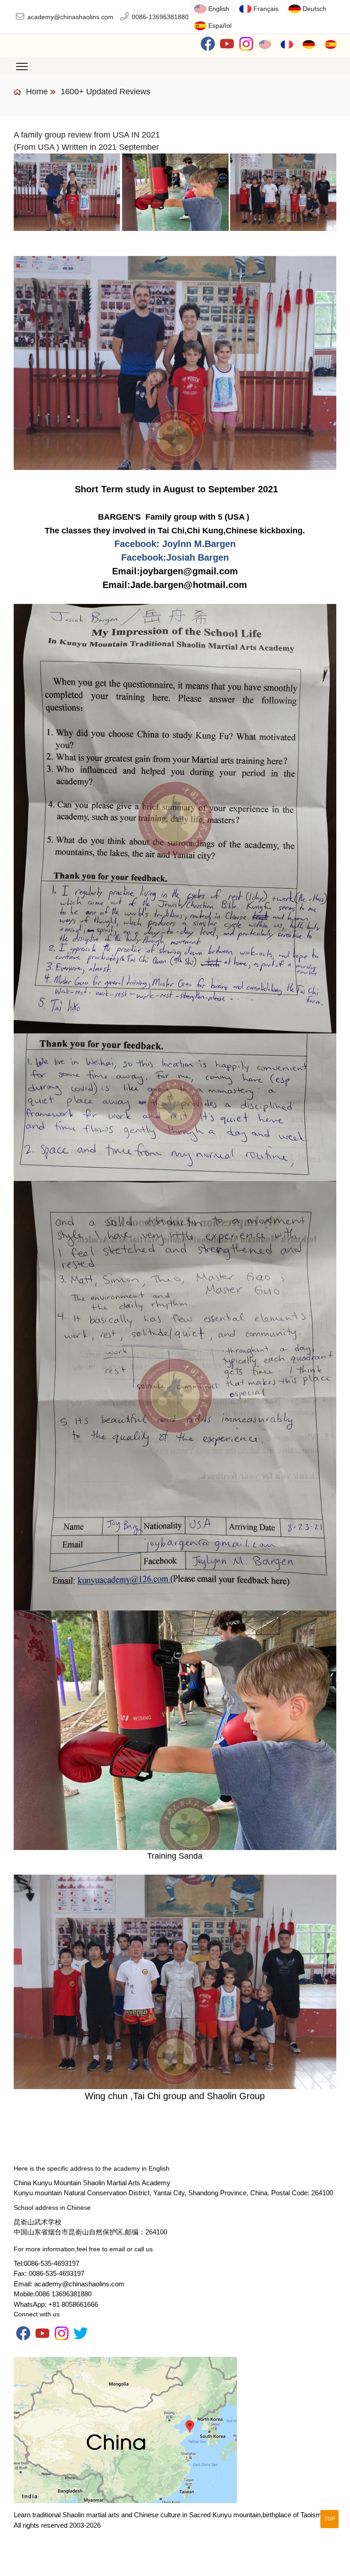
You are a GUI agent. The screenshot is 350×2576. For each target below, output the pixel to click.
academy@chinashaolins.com (70, 17)
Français (266, 9)
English (219, 9)
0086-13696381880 (160, 17)
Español (220, 26)
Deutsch (314, 9)
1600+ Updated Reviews (106, 92)
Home (36, 92)
